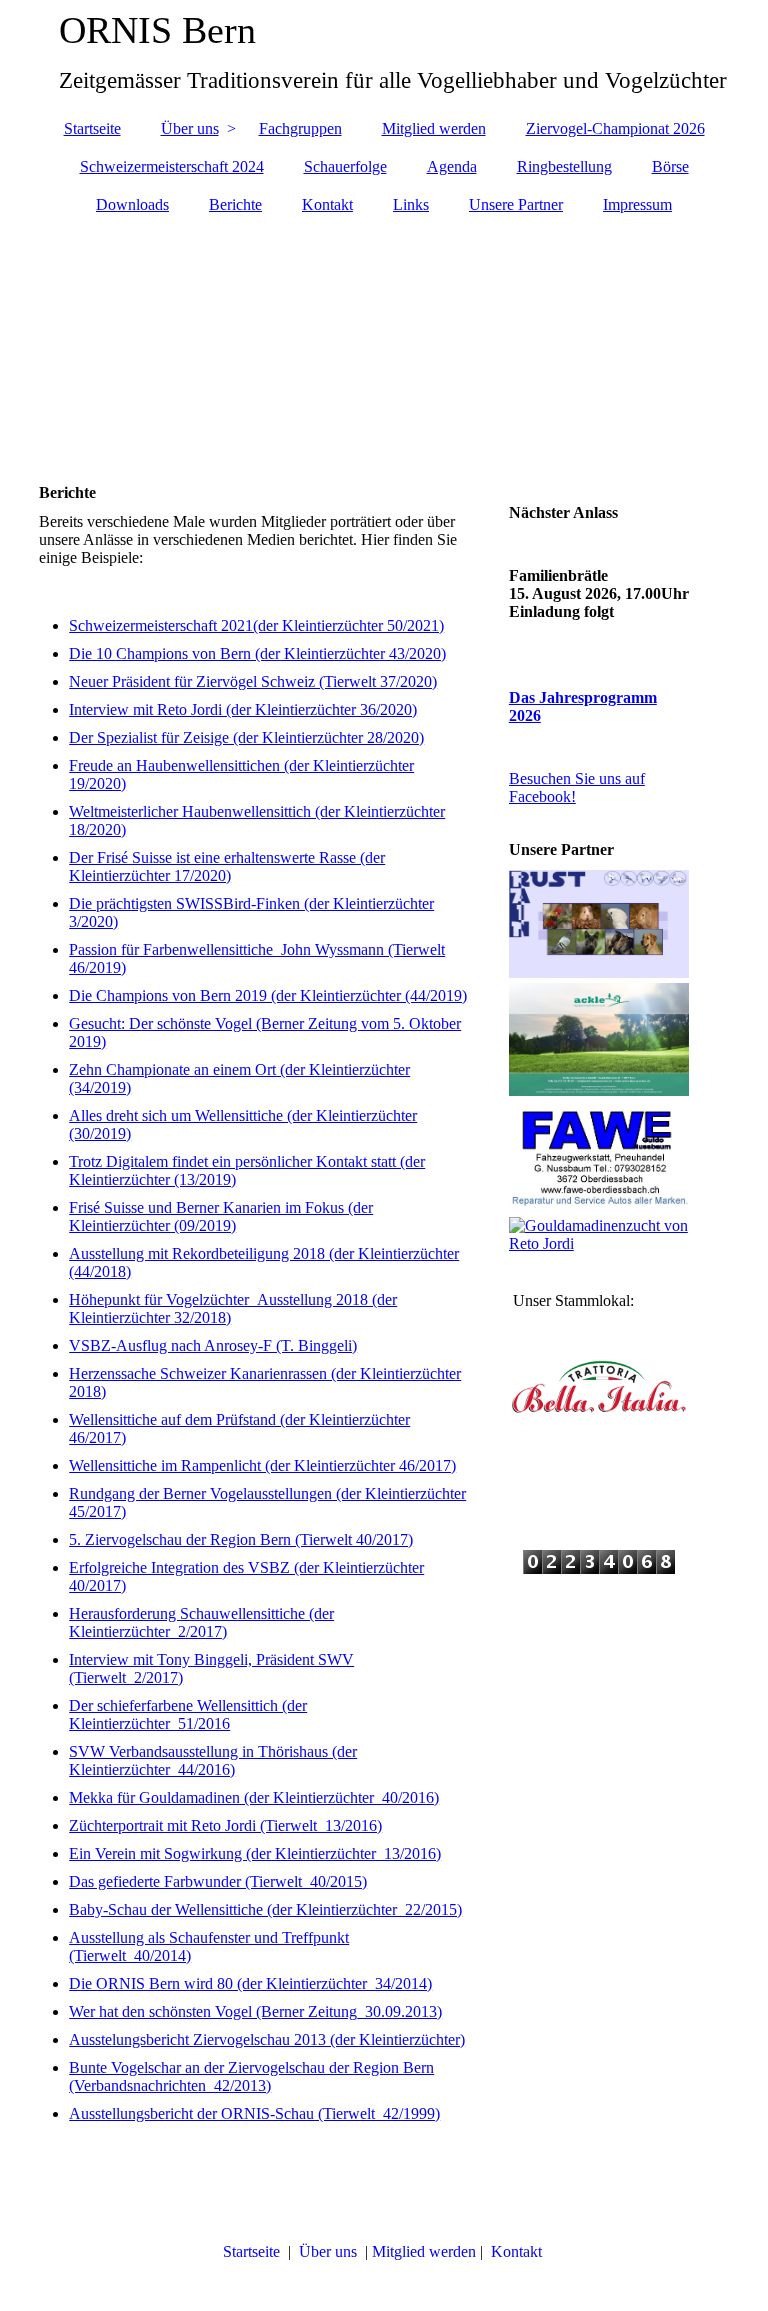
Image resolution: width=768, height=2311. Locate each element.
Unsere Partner (516, 204)
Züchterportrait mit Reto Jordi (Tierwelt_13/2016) (225, 1825)
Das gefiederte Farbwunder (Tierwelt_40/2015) (218, 1881)
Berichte (235, 204)
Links (411, 204)
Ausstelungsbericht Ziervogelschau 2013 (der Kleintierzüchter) (267, 2039)
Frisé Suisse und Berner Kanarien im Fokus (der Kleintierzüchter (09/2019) (221, 1216)
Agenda (452, 166)
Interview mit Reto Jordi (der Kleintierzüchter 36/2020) (243, 709)
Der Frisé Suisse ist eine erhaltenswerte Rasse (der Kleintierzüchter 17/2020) (227, 866)
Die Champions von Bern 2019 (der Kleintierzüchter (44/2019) (268, 995)
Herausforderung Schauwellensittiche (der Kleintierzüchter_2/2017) (201, 1622)
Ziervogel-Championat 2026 (615, 128)
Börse (670, 166)
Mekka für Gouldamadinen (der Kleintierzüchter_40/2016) (254, 1797)
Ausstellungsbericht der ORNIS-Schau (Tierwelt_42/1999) (254, 2113)
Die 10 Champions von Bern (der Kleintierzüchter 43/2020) (257, 653)
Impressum (637, 204)
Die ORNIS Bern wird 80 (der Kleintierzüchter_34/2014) (250, 1983)
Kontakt (327, 204)
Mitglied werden (434, 128)
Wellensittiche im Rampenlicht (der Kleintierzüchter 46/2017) (262, 1465)
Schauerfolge (345, 166)
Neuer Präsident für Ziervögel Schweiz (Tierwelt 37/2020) (253, 681)
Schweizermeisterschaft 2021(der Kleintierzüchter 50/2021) (256, 625)
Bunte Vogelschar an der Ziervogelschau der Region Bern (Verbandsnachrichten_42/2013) (251, 2076)
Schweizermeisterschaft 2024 (172, 166)
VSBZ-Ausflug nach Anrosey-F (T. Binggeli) (213, 1345)
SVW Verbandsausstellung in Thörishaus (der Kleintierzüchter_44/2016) (213, 1760)
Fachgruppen (300, 128)
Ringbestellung (564, 166)
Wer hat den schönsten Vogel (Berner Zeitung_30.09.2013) (255, 2011)
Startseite (92, 128)
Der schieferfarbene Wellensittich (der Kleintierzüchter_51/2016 (188, 1714)
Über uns (190, 128)
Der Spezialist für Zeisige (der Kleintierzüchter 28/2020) (246, 737)
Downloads (132, 204)
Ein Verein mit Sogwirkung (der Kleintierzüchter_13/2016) (255, 1853)
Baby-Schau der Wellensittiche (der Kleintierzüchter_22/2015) (265, 1909)
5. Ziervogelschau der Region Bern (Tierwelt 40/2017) (241, 1539)
